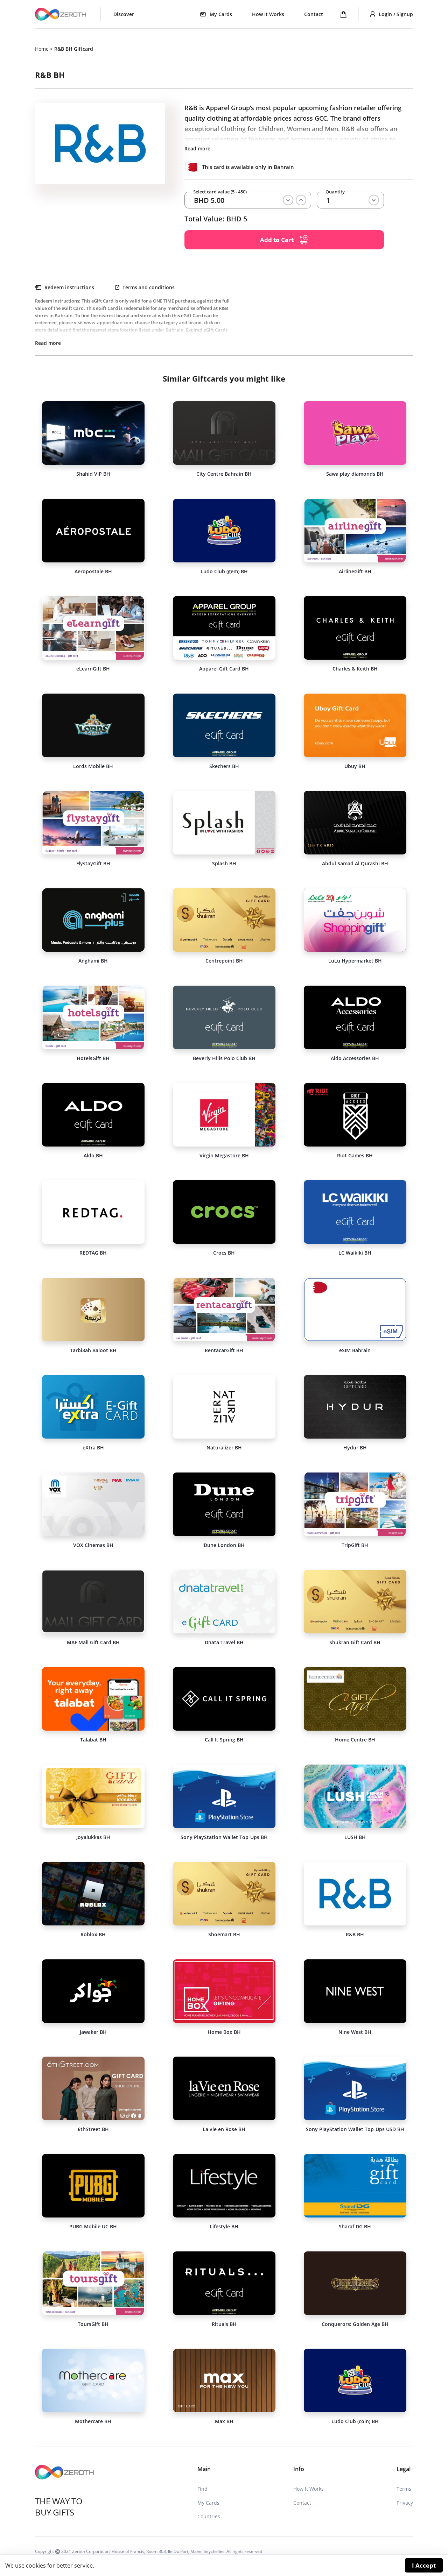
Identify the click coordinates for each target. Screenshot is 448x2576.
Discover (124, 14)
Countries (209, 2516)
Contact (314, 14)
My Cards (208, 2503)
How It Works (268, 14)
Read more (197, 148)
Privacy (405, 2503)
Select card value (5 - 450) (220, 192)
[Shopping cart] (344, 14)
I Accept (424, 2565)
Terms (404, 2489)
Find (202, 2489)
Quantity (335, 192)
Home (42, 49)
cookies (36, 2566)
